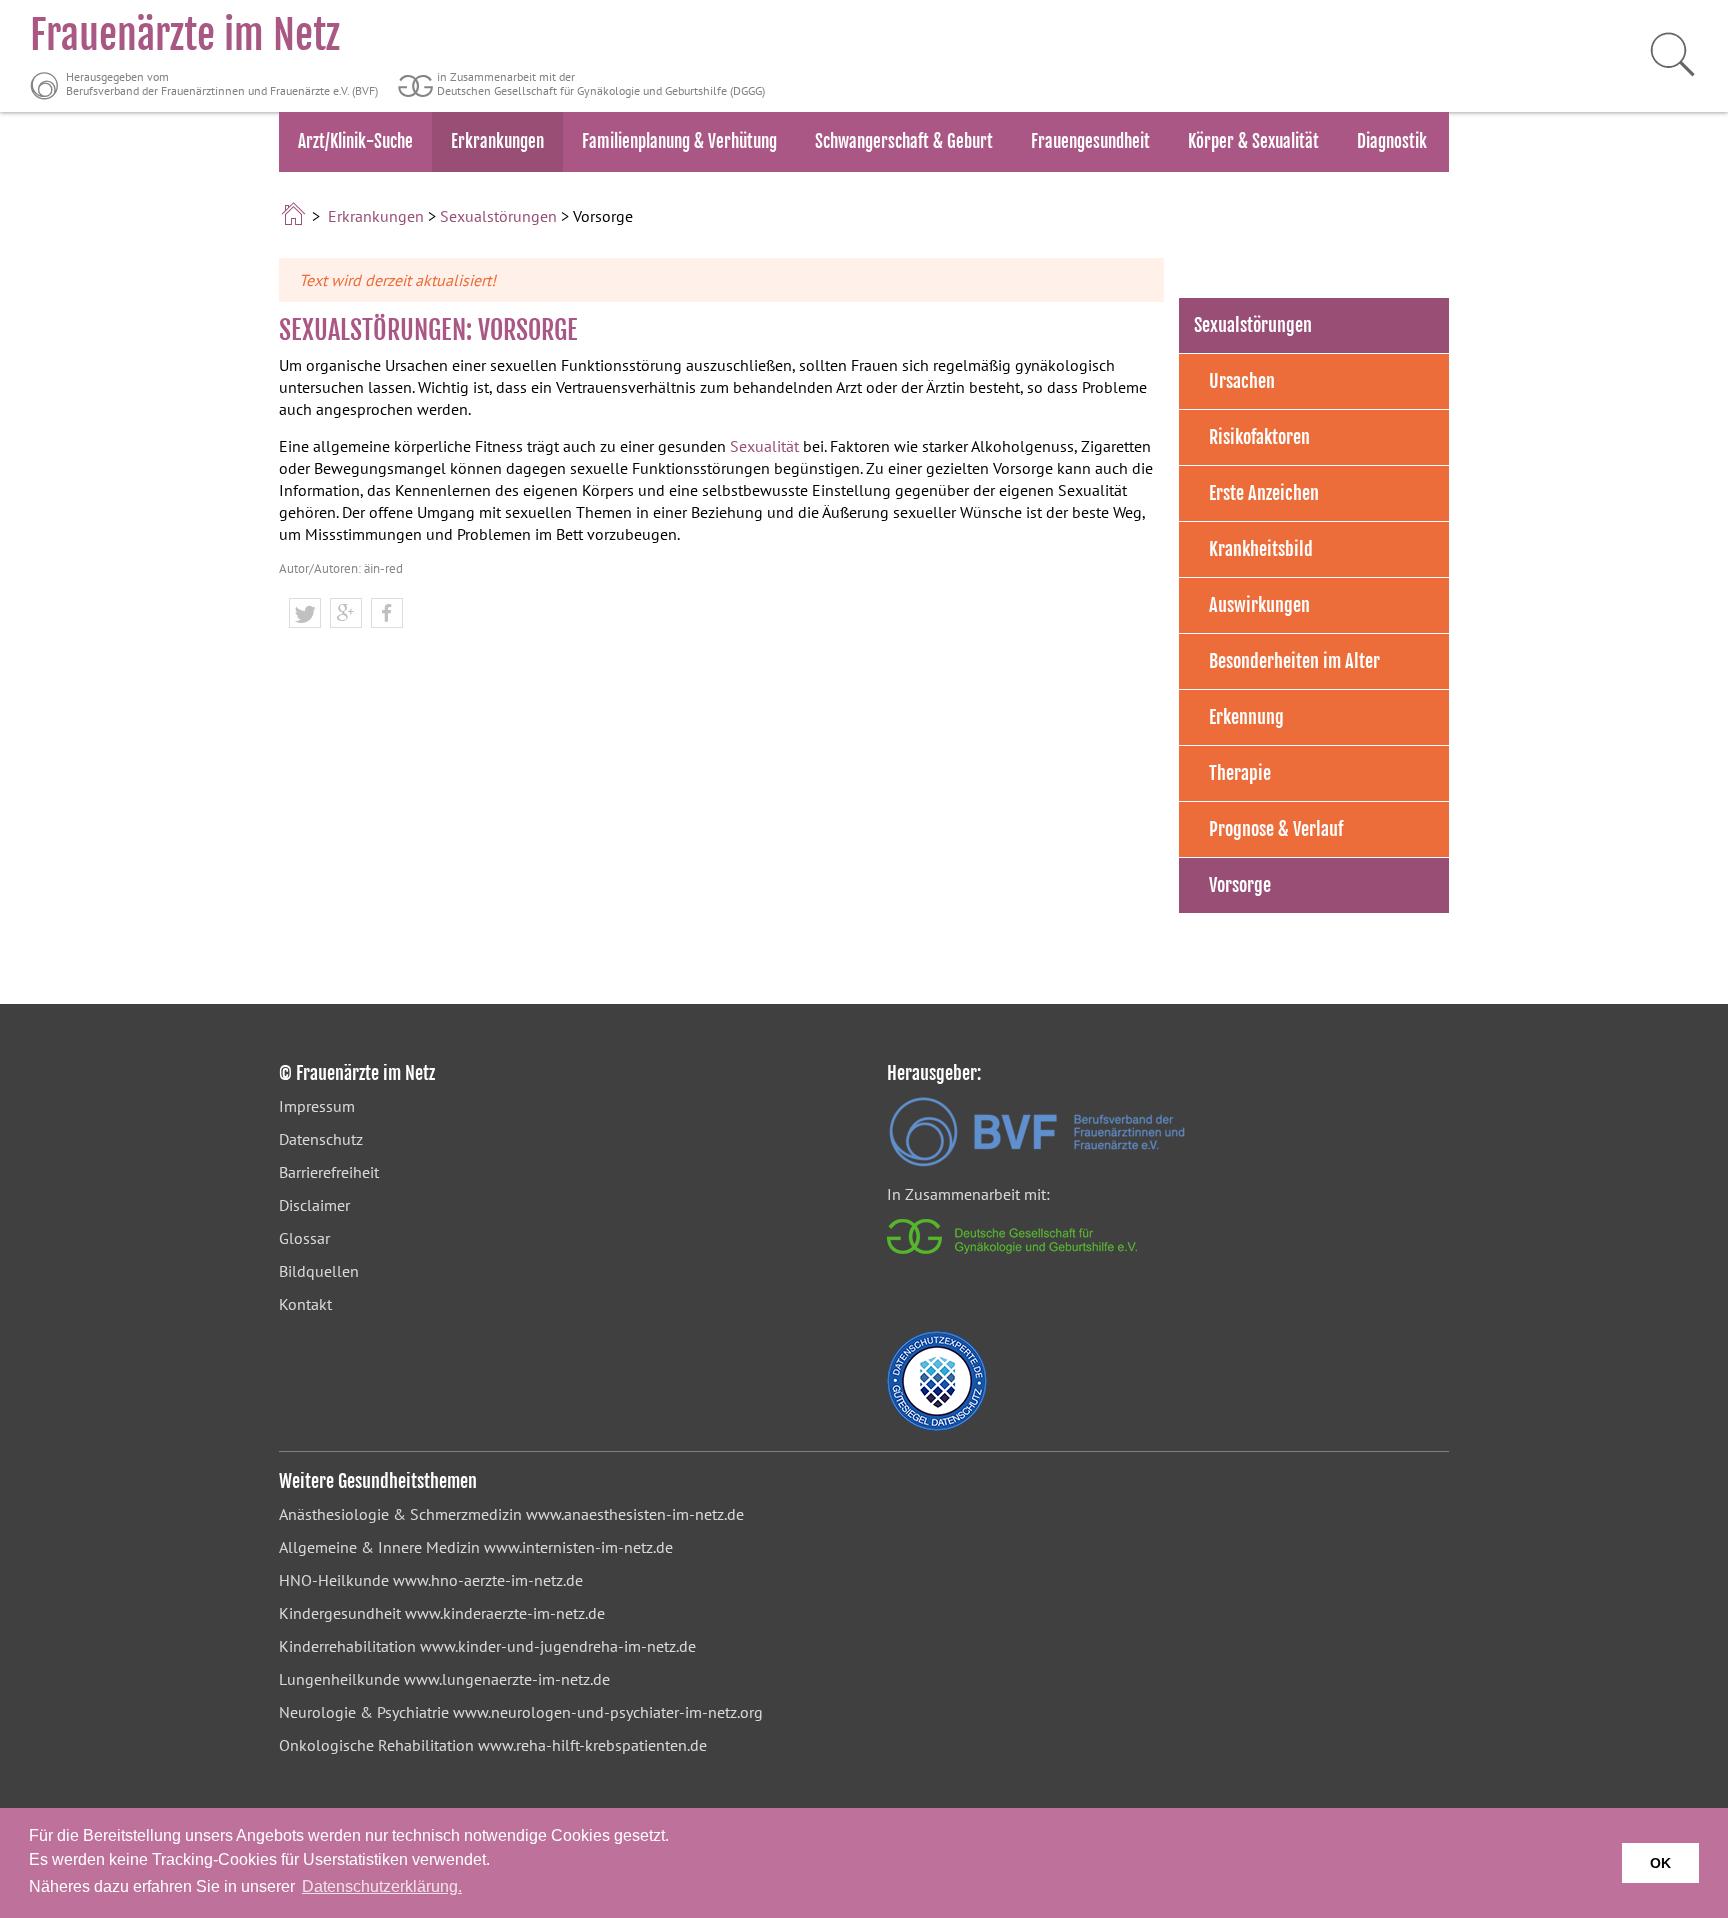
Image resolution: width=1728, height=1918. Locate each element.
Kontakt (305, 1304)
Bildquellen (319, 1271)
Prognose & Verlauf (1276, 829)
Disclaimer (314, 1205)
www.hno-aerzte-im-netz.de (488, 1580)
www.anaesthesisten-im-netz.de (635, 1514)
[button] (305, 614)
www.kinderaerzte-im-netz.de (505, 1613)
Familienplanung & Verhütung (679, 141)
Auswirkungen (1259, 605)
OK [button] (1660, 1863)
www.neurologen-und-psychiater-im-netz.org (608, 1712)
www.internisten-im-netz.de (578, 1547)
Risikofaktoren (1259, 437)
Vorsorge (1240, 885)
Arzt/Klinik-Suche (355, 141)
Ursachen (1242, 381)
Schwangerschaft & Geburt (904, 141)
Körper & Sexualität (1253, 141)
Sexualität (764, 446)
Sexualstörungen (498, 216)
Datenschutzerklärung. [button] (382, 1886)
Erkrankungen (497, 141)
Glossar (304, 1238)
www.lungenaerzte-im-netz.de (507, 1679)
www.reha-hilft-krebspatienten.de (592, 1745)
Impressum (317, 1106)
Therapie (1240, 773)
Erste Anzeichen (1264, 493)
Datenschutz (321, 1139)
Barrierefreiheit (329, 1172)
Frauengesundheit (1090, 141)
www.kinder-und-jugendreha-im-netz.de (558, 1646)
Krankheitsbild (1261, 549)
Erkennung (1246, 717)
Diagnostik (1392, 141)
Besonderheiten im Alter (1294, 661)
